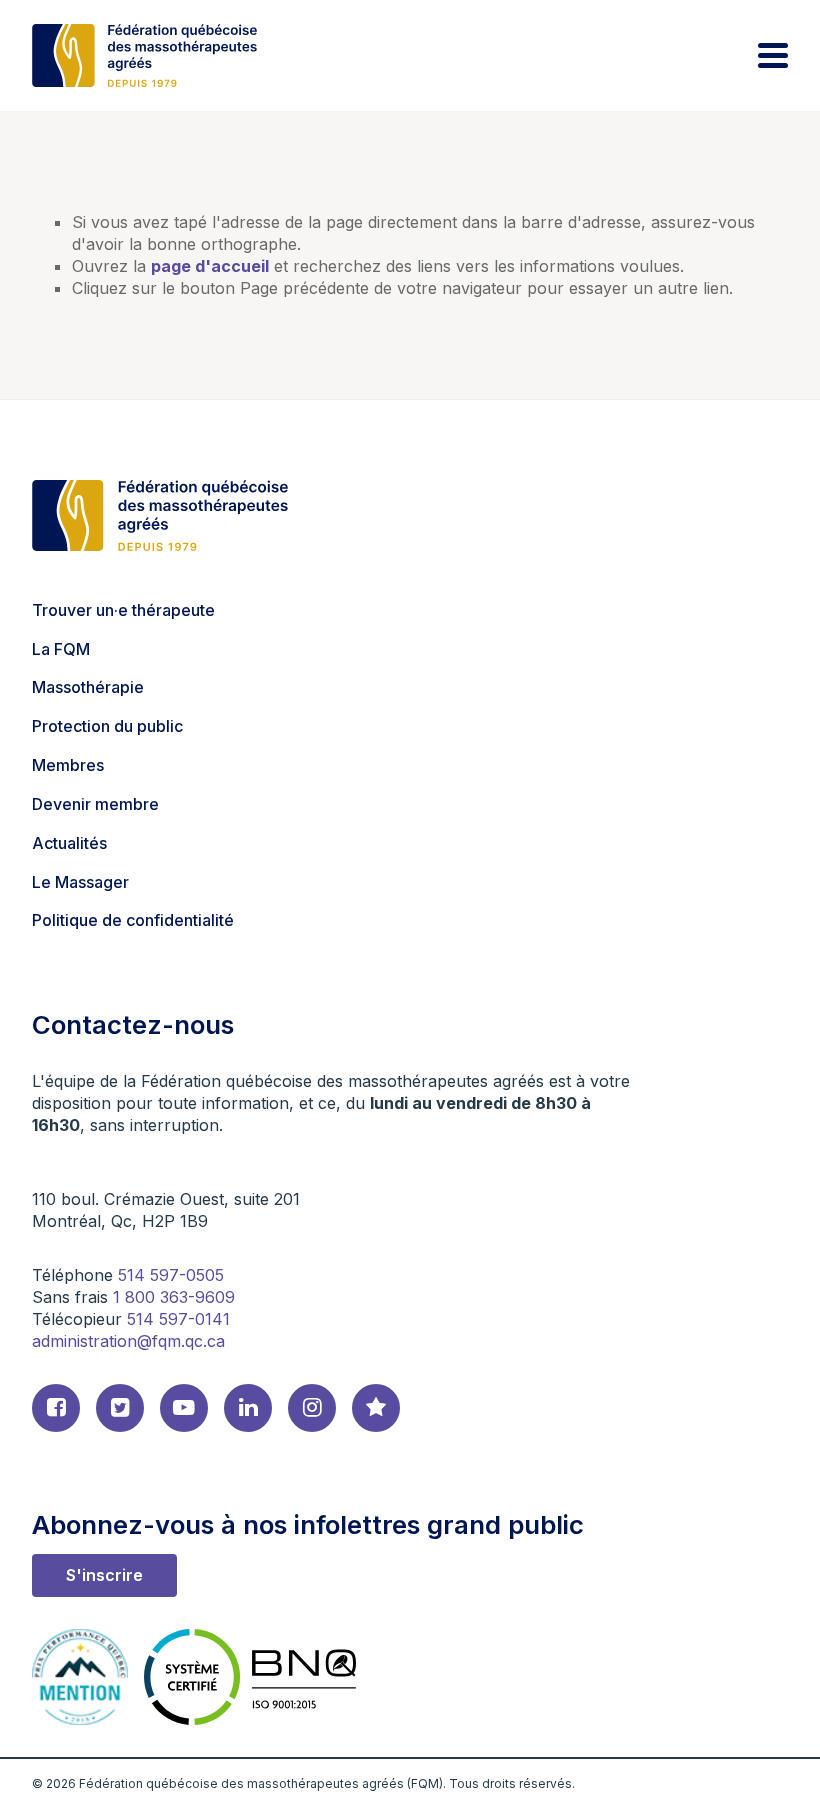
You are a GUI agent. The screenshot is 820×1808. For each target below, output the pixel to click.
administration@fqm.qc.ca (128, 1341)
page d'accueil (210, 266)
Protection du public (107, 726)
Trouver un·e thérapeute (123, 610)
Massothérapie (88, 687)
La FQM (61, 649)
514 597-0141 (178, 1319)
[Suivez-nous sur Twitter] (120, 1408)
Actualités (69, 843)
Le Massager (80, 882)
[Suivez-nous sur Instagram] (312, 1408)
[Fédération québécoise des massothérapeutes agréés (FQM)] (144, 55)
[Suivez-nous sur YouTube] (184, 1408)
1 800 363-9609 (174, 1297)
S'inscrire (104, 1575)
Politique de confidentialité (133, 920)
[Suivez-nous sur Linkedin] (248, 1408)
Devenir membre (95, 804)
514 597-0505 (171, 1275)
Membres (68, 765)
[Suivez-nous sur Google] (376, 1408)
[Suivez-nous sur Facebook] (56, 1408)
